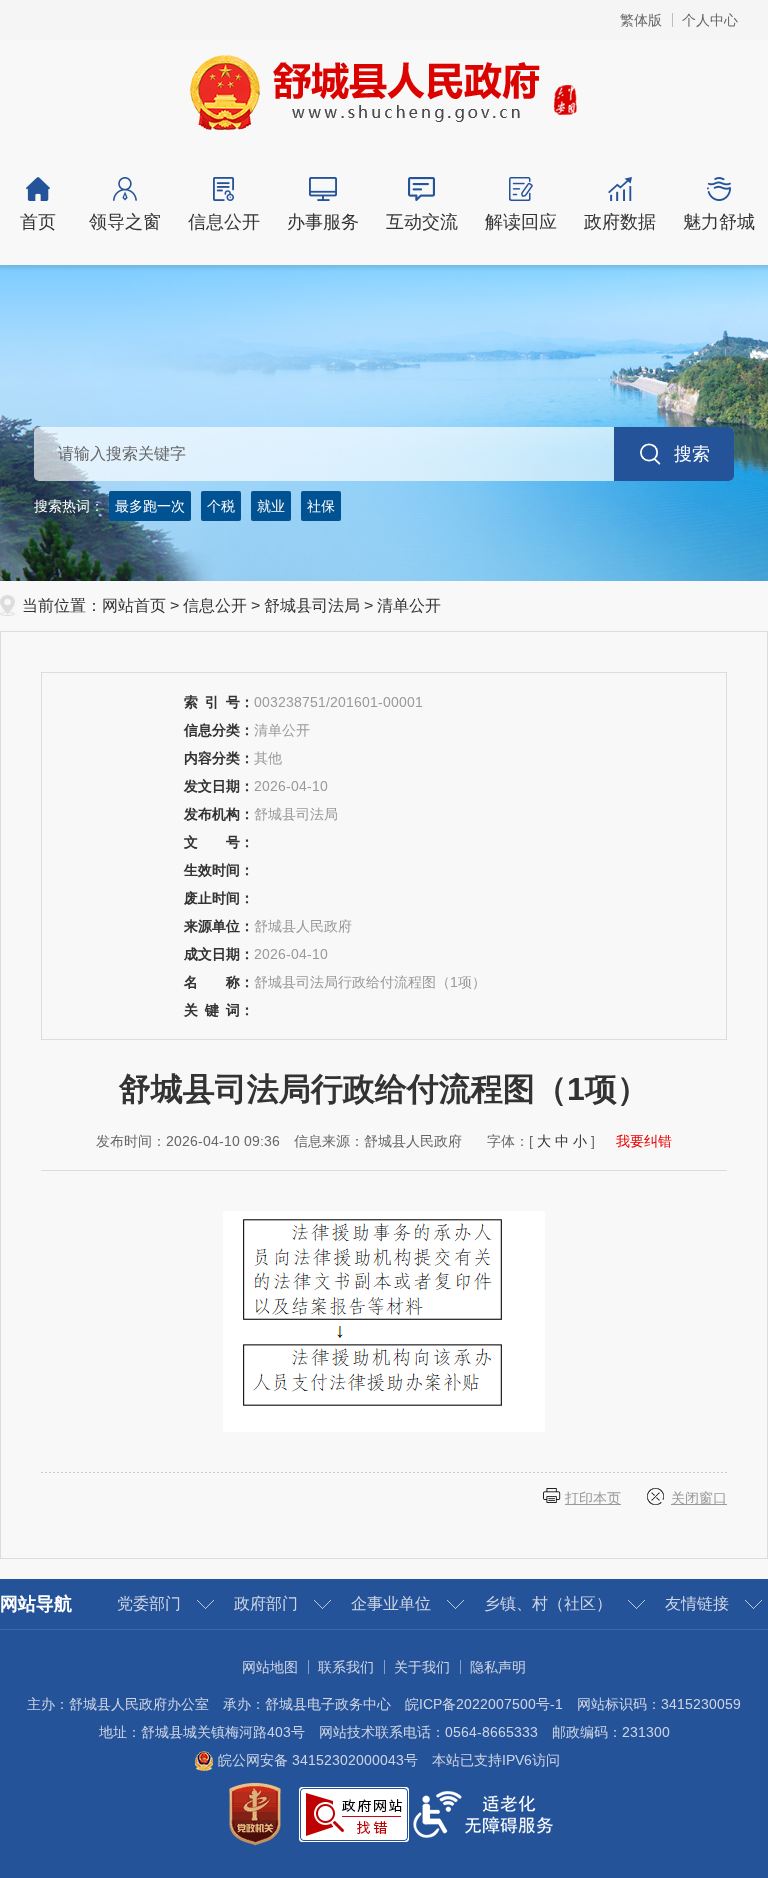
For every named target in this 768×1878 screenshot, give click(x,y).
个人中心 (710, 20)
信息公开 (224, 222)
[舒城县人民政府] (384, 91)
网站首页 (134, 605)
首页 (38, 222)
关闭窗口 (699, 1498)
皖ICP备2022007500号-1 (484, 1704)
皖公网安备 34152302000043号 (316, 1760)
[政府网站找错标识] (354, 1813)
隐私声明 (498, 1667)
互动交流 (422, 222)
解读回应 (521, 222)
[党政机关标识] (255, 1813)
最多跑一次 (150, 506)
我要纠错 (644, 1141)
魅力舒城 (719, 222)
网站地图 (270, 1667)
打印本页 (593, 1498)
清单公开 (409, 605)
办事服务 (323, 222)
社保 (321, 506)
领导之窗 (125, 222)
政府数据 (620, 222)
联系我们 (346, 1667)
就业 (271, 506)
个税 (221, 506)
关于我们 (422, 1667)
